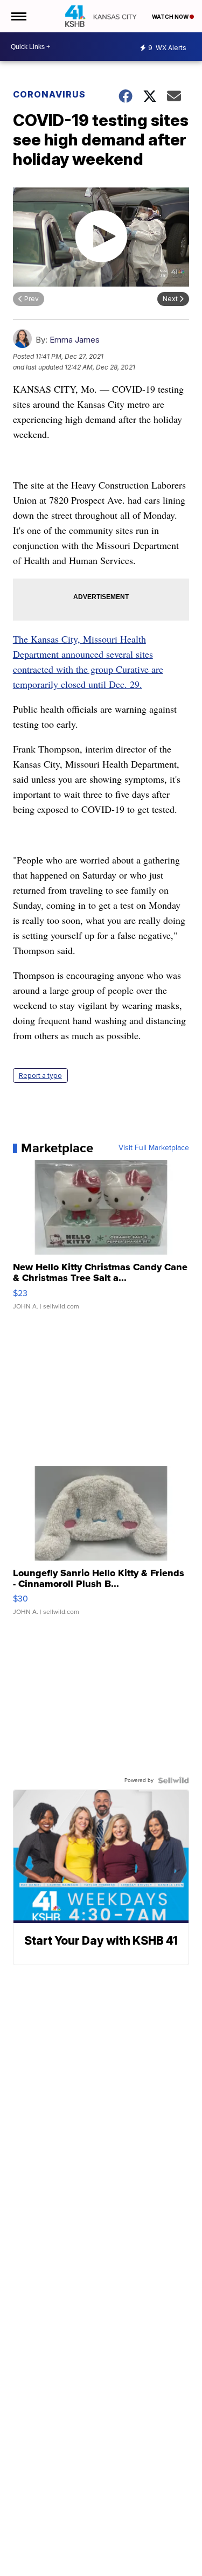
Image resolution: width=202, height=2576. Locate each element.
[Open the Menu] (18, 16)
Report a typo (40, 1075)
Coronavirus (49, 94)
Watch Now (171, 17)
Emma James (75, 340)
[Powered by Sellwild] (173, 1780)
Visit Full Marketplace (154, 1148)
